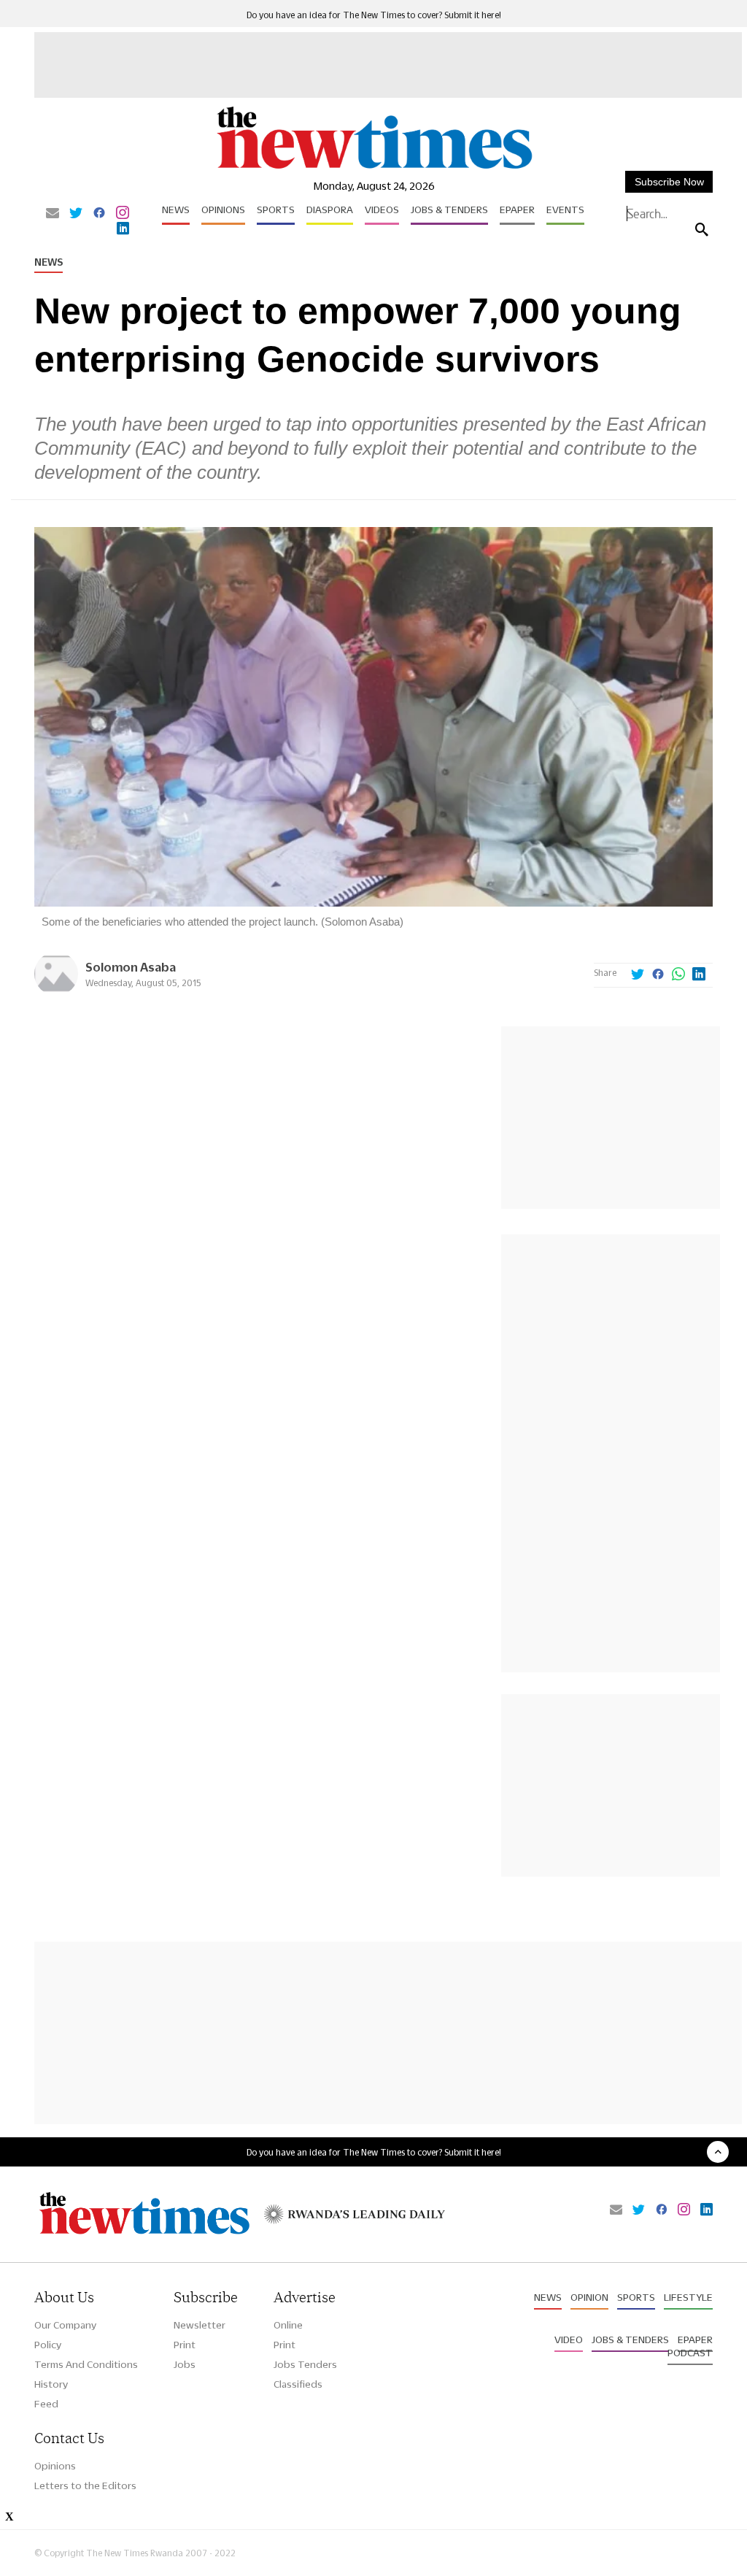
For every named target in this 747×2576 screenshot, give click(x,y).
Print (185, 2345)
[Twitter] (76, 214)
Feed (46, 2404)
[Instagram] (123, 214)
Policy (48, 2345)
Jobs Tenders (305, 2364)
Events (565, 209)
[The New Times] (373, 168)
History (51, 2384)
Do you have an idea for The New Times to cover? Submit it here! (374, 15)
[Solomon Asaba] (56, 992)
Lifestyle (688, 2297)
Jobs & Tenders (449, 209)
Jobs (185, 2364)
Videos (382, 209)
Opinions (223, 209)
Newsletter (200, 2325)
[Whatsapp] (678, 975)
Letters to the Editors (85, 2485)
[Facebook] (99, 214)
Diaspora (330, 209)
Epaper (517, 209)
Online (288, 2325)
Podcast (690, 2353)
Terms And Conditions (86, 2364)
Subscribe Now (669, 182)
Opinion (589, 2297)
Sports (276, 209)
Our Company (65, 2325)
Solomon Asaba (131, 967)
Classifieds (298, 2384)
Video (569, 2339)
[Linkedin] (123, 229)
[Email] (53, 214)
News (176, 209)
